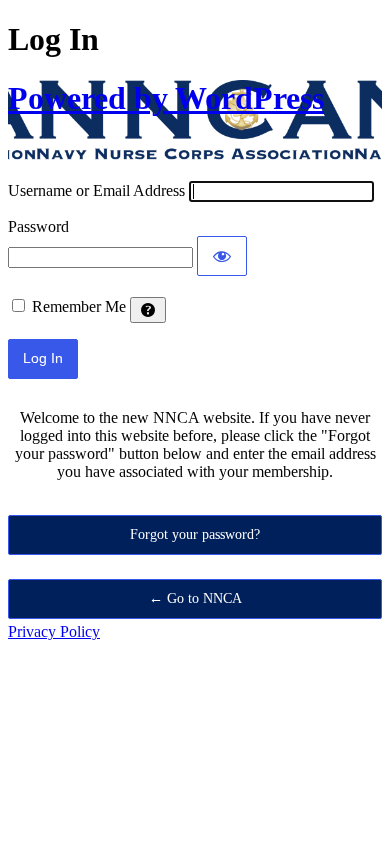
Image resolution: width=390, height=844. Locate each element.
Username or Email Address (96, 190)
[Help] (148, 310)
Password (38, 226)
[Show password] (222, 256)
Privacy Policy (54, 631)
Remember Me (79, 306)
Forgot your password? (195, 534)
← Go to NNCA (195, 598)
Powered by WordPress (166, 98)
